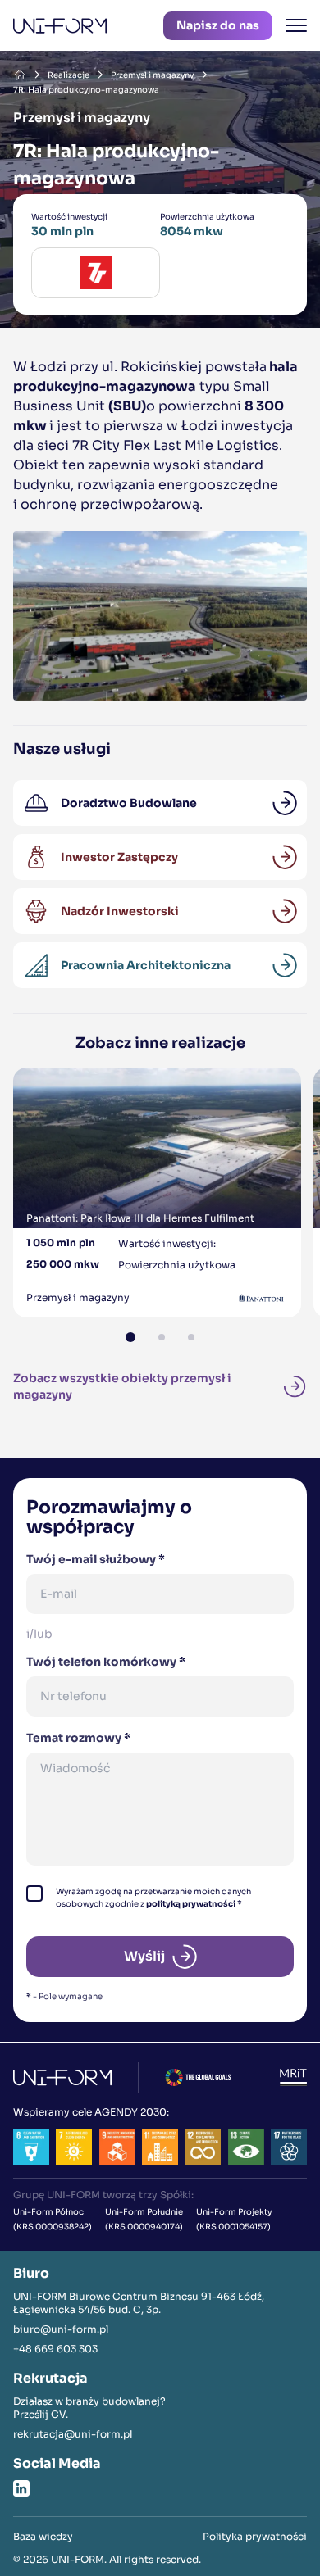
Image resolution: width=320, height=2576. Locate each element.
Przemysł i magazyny (152, 75)
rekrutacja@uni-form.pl (73, 2434)
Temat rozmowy (78, 1738)
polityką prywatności (191, 1904)
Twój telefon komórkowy (106, 1662)
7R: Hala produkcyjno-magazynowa (86, 90)
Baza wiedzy (43, 2536)
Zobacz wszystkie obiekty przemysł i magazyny (122, 1386)
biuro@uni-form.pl (61, 2329)
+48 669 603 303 (55, 2349)
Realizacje (69, 75)
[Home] (20, 75)
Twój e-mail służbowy (96, 1559)
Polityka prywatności (255, 2536)
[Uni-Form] (60, 26)
